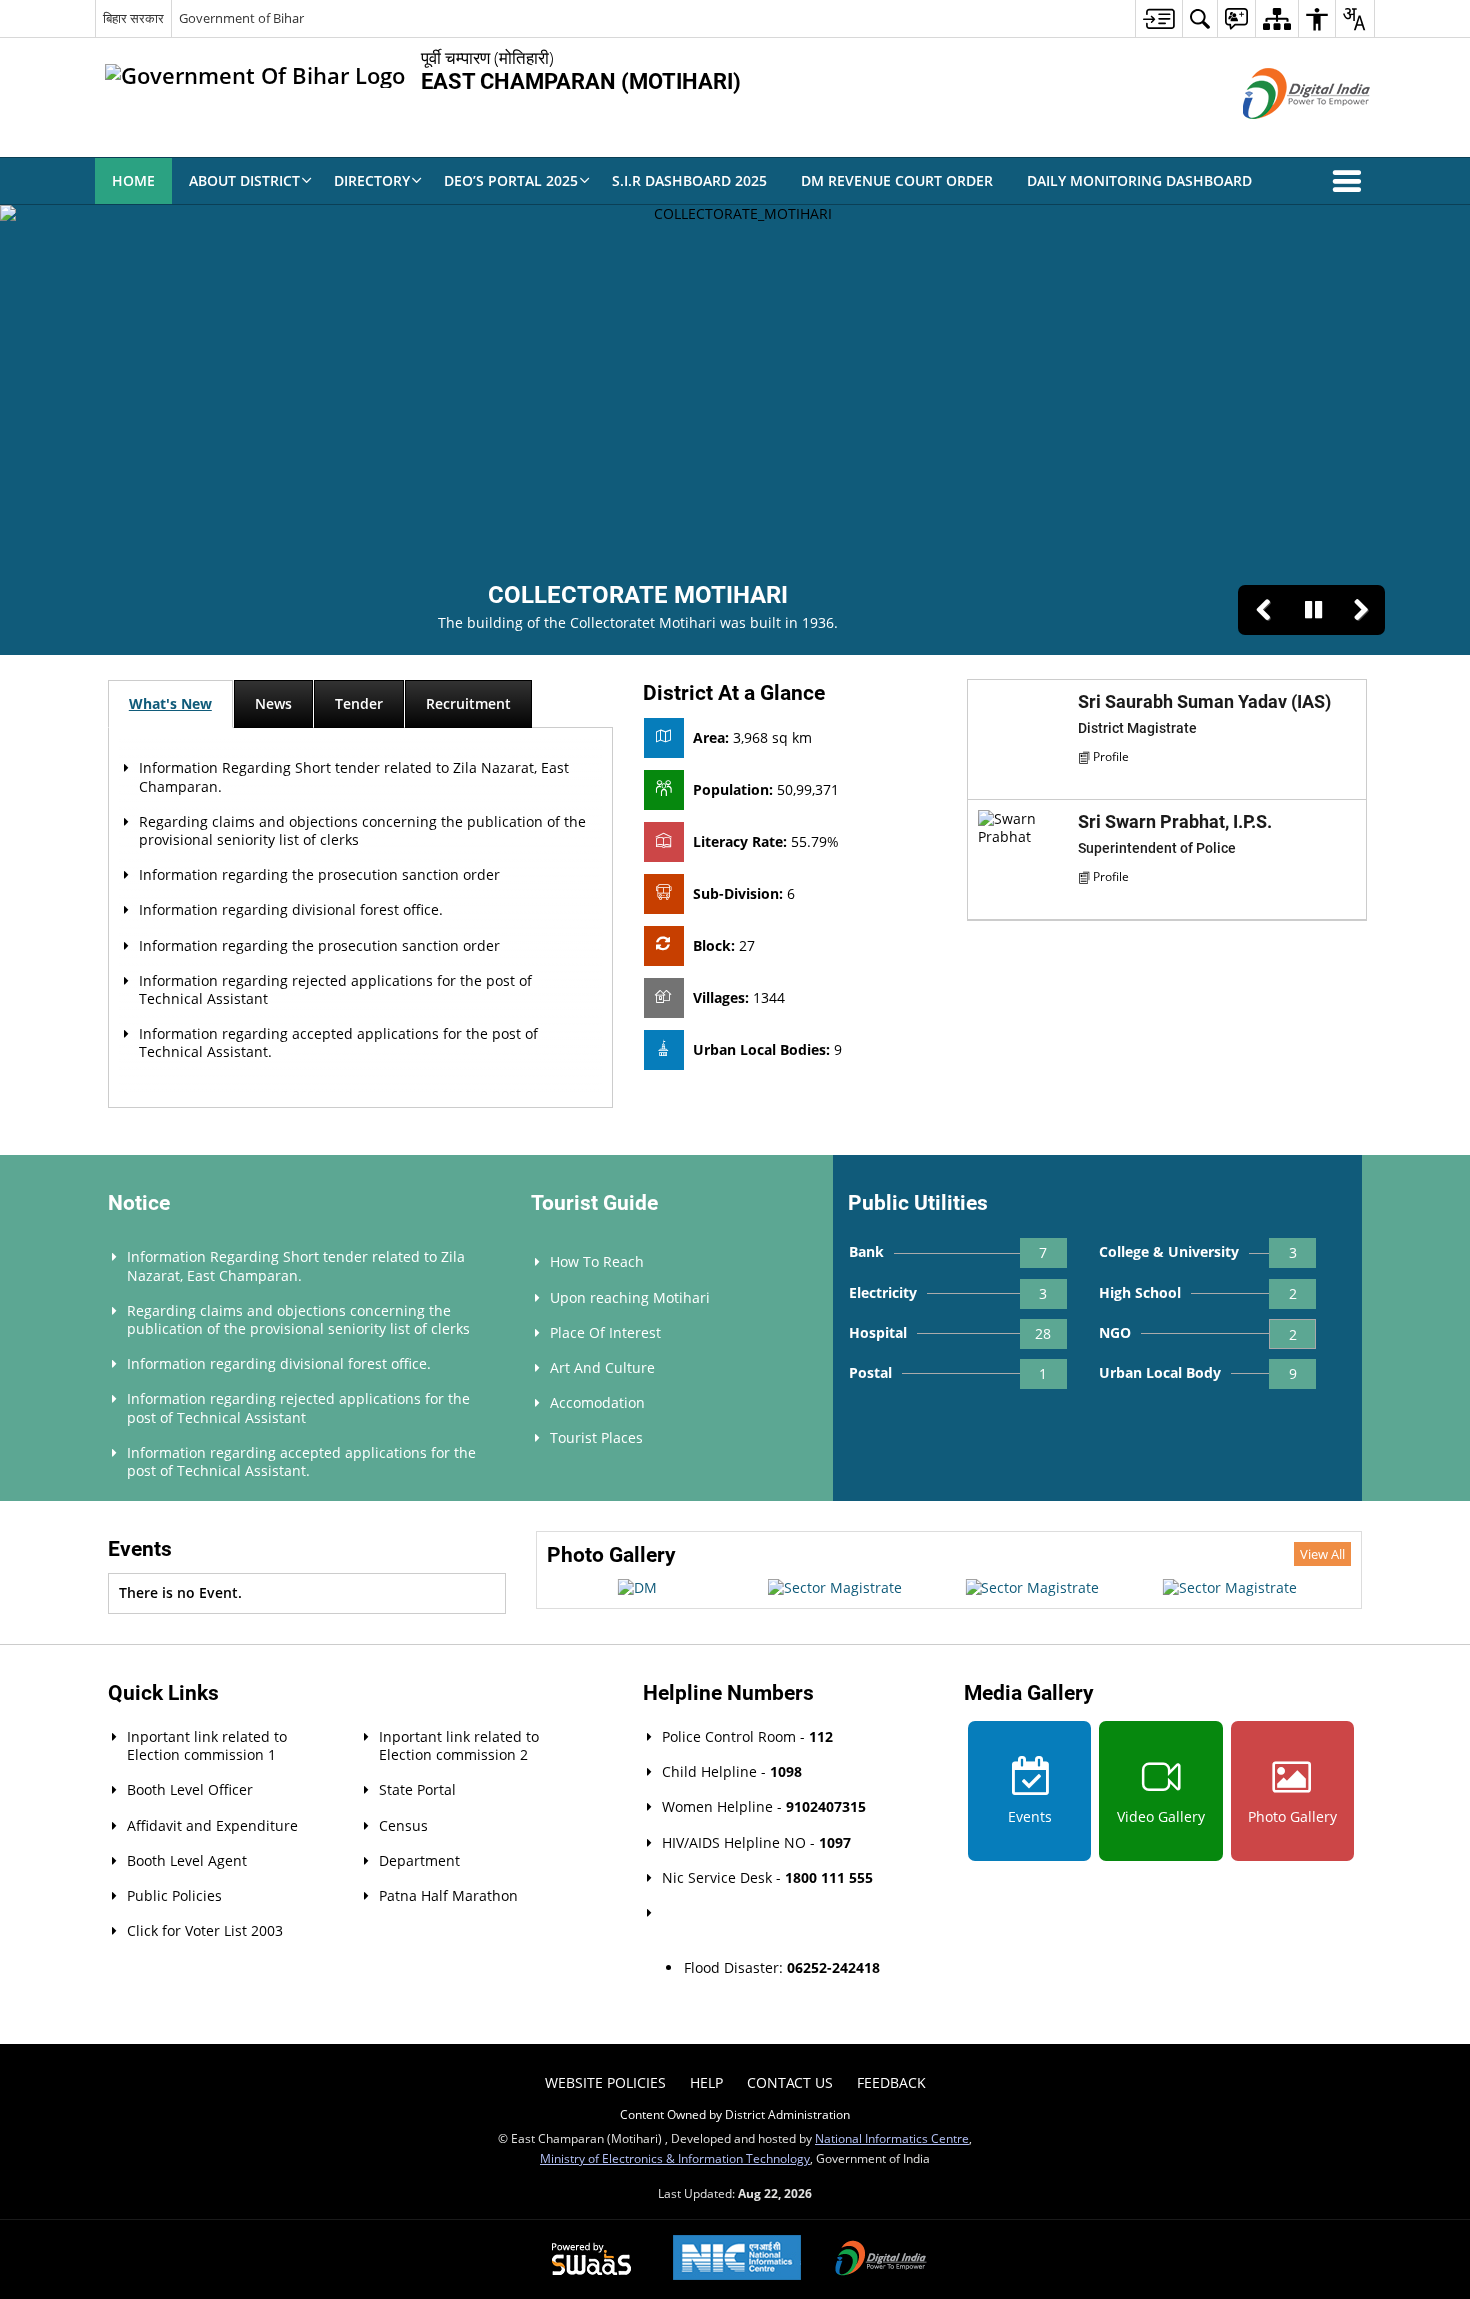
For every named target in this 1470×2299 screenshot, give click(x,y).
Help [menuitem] (706, 2082)
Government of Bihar (241, 18)
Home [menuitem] (133, 180)
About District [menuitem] (244, 180)
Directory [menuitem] (372, 180)
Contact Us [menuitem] (790, 2082)
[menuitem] (1158, 18)
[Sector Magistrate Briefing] (637, 1588)
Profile (1111, 756)
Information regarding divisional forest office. (291, 909)
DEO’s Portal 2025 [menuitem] (511, 180)
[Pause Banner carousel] (1313, 610)
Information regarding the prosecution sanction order (319, 874)
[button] (1351, 181)
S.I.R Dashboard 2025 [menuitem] (689, 180)
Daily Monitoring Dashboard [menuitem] (1139, 180)
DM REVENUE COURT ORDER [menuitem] (897, 180)
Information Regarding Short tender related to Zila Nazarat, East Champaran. (354, 776)
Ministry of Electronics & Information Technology (675, 2158)
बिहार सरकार (133, 18)
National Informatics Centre (892, 2138)
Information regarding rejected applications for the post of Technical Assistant (335, 989)
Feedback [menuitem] (891, 2082)
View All (1322, 1554)
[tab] (170, 704)
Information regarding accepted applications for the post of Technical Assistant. (338, 1042)
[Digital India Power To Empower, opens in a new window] (881, 2260)
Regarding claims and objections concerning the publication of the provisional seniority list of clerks (362, 830)
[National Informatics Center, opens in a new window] (737, 2259)
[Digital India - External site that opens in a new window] (1281, 135)
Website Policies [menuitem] (605, 2082)
